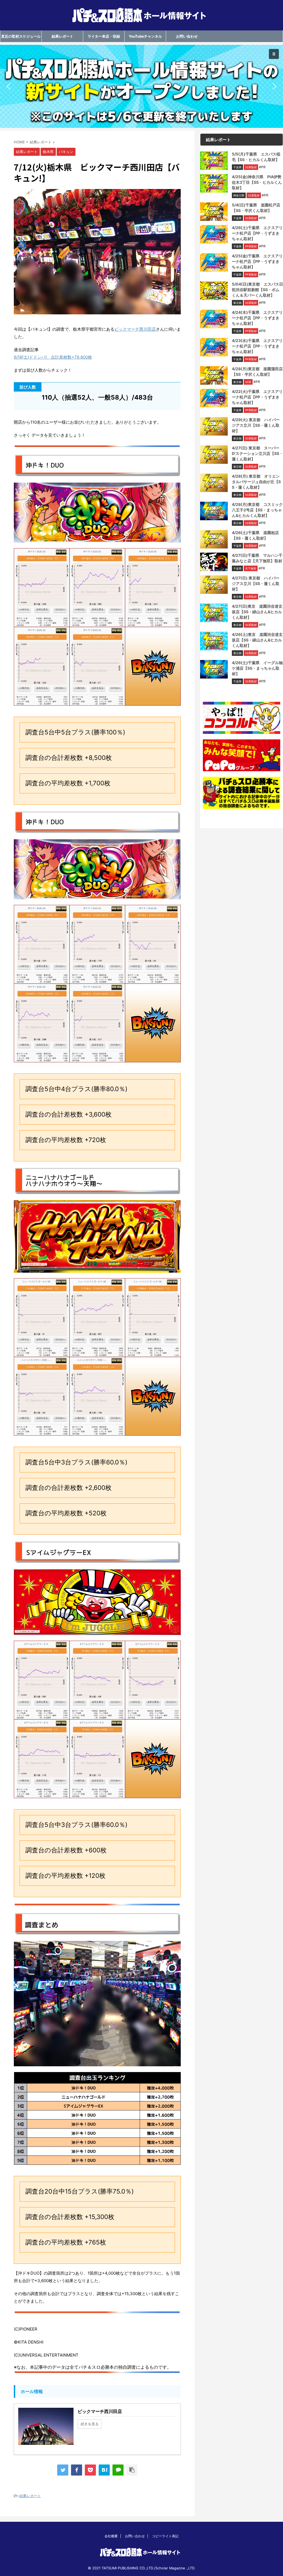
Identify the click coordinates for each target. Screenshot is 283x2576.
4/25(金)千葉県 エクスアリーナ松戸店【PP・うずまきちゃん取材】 (257, 261)
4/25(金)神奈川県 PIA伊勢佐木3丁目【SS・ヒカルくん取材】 (257, 182)
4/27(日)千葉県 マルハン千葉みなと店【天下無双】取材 (257, 558)
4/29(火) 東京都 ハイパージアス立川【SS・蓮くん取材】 (256, 425)
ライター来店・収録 (104, 36)
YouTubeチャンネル (145, 36)
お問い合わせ (187, 36)
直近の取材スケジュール (21, 36)
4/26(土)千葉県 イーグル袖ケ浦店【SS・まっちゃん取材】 (257, 668)
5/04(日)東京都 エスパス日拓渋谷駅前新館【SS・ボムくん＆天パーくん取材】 (257, 290)
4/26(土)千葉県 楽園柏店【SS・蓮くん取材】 (255, 535)
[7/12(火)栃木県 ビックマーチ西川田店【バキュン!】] (104, 2470)
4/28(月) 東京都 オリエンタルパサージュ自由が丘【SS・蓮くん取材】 (256, 482)
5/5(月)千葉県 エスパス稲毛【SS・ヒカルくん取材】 (256, 157)
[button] (141, 86)
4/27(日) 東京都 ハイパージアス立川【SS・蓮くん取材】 (256, 583)
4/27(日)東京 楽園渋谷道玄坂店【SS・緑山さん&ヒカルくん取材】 (257, 612)
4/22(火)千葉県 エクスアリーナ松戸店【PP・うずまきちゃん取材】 (257, 397)
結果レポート (62, 36)
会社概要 (111, 2536)
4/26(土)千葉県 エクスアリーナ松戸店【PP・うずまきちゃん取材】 (257, 233)
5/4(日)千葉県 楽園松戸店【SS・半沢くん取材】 (256, 208)
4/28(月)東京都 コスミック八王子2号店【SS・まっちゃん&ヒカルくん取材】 (257, 510)
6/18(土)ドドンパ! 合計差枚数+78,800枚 (53, 357)
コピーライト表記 (165, 2536)
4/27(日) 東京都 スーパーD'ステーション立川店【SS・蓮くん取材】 (257, 453)
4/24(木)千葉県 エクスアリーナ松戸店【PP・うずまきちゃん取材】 (257, 318)
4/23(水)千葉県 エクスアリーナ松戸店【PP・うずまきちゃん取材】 (257, 346)
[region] (141, 86)
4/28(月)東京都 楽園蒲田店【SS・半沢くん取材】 (257, 371)
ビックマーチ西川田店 (135, 329)
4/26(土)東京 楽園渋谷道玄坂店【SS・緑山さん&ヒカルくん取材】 (257, 640)
